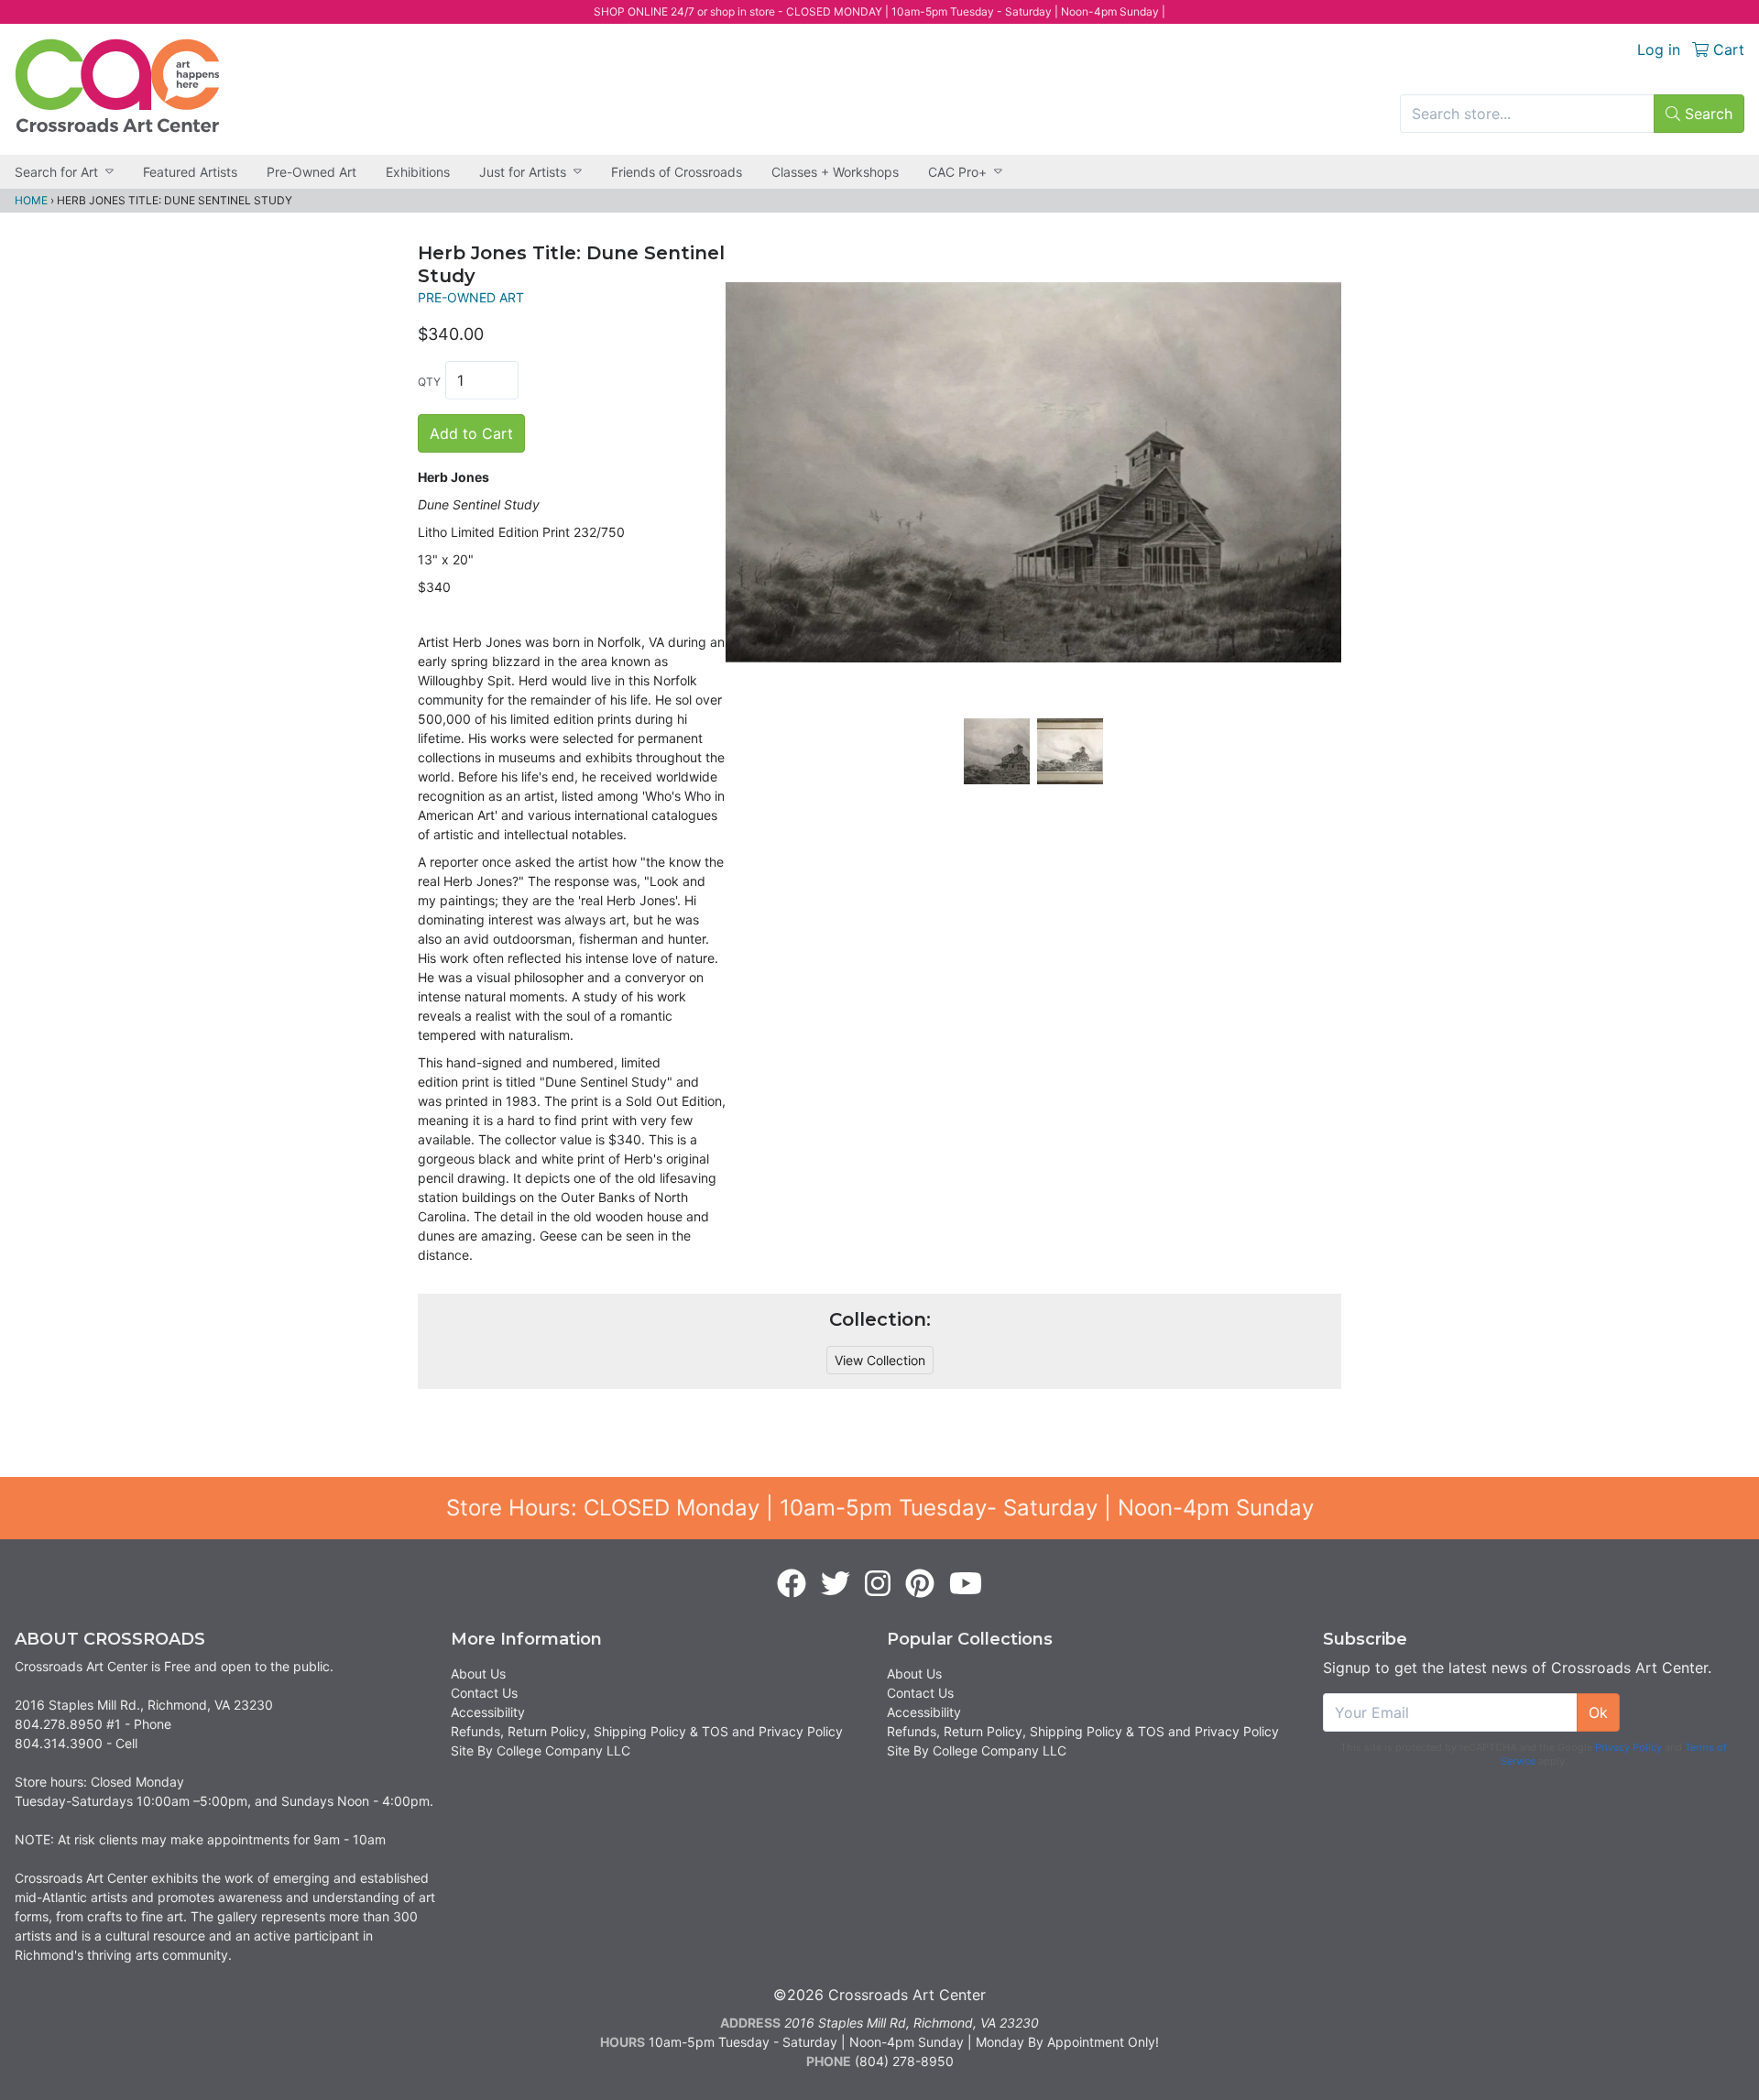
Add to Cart (471, 433)
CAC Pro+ (957, 172)
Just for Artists (523, 172)
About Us (478, 1673)
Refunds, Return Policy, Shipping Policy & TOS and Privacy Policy (647, 1731)
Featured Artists (190, 172)
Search (1706, 114)
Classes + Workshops (835, 172)
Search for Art (56, 172)
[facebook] (792, 1584)
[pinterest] (920, 1584)
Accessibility (488, 1712)
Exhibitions (418, 172)
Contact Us (484, 1693)
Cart (1726, 49)
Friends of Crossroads (677, 172)
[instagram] (878, 1584)
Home (31, 200)
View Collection (880, 1360)
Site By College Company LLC (541, 1750)
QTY (429, 382)
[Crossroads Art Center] (117, 86)
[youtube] (966, 1584)
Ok (1598, 1712)
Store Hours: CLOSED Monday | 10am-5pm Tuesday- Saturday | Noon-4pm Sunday (880, 1508)
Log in (1659, 49)
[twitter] (836, 1584)
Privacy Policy (1628, 1747)
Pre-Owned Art (311, 172)
